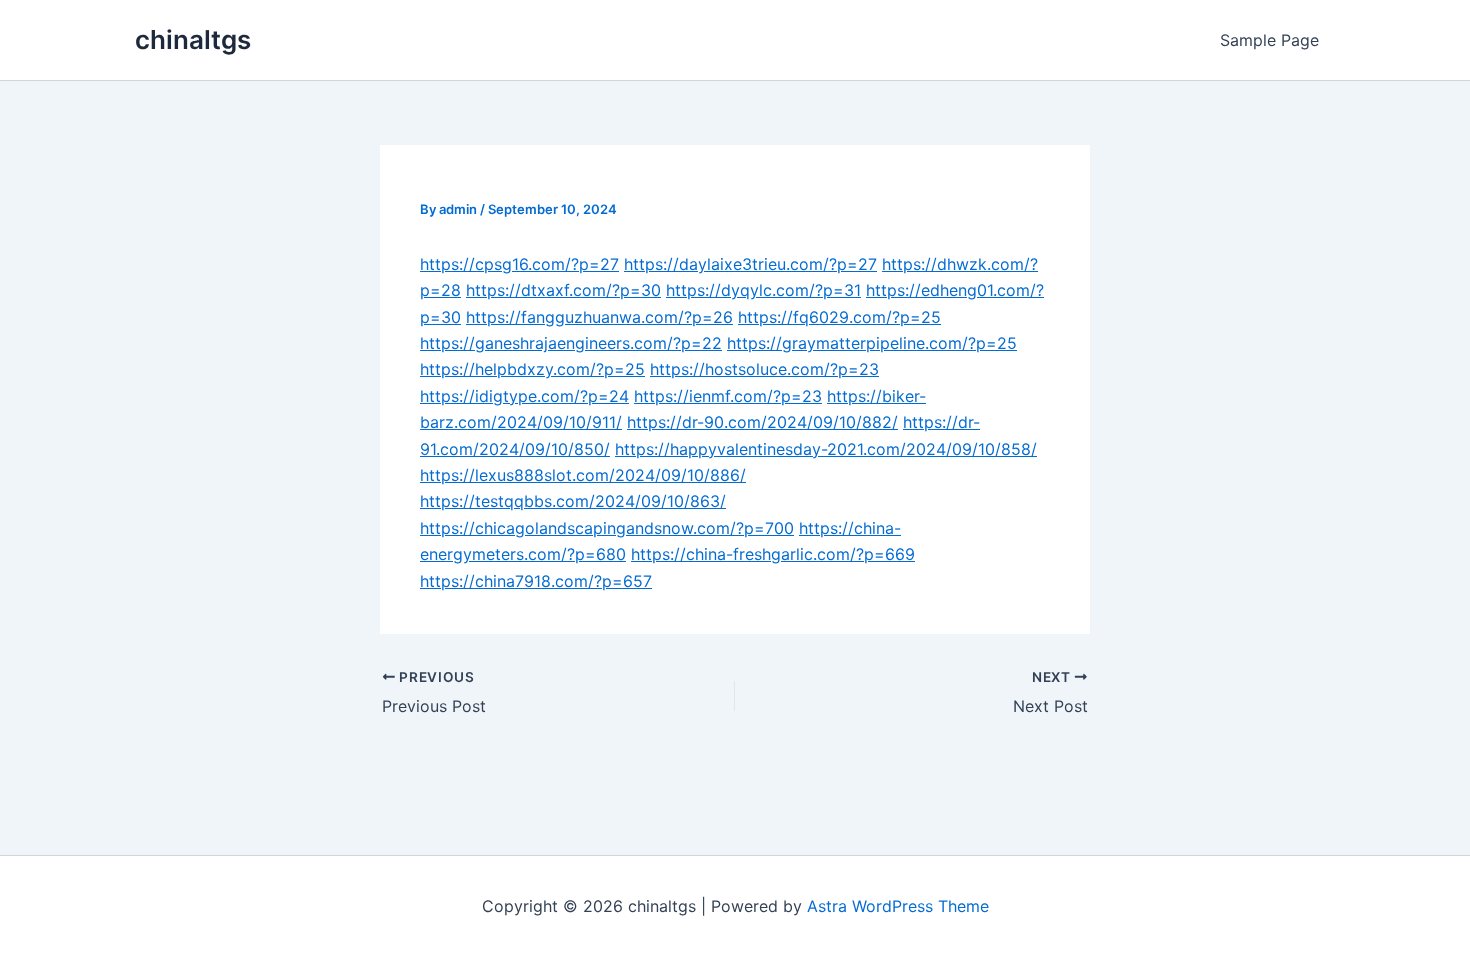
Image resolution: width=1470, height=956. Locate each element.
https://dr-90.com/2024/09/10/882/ (762, 422)
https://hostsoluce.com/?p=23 (764, 369)
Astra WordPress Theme (898, 906)
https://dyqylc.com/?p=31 (763, 290)
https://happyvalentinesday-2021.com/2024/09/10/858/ (826, 449)
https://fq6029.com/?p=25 (839, 317)
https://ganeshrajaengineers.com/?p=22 (571, 343)
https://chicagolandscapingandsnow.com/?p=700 (607, 528)
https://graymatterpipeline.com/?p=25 (872, 343)
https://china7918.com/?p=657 (536, 581)
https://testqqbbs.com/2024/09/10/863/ (573, 501)
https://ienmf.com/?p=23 (728, 396)
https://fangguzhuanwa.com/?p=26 (599, 317)
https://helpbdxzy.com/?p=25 (532, 369)
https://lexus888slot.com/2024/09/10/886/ (583, 475)
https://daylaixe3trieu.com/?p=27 (750, 264)
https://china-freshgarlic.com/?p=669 (773, 554)
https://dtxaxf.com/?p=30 (563, 290)
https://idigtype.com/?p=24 (524, 396)
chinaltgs (193, 39)
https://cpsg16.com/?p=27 (519, 264)
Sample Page (1269, 40)
